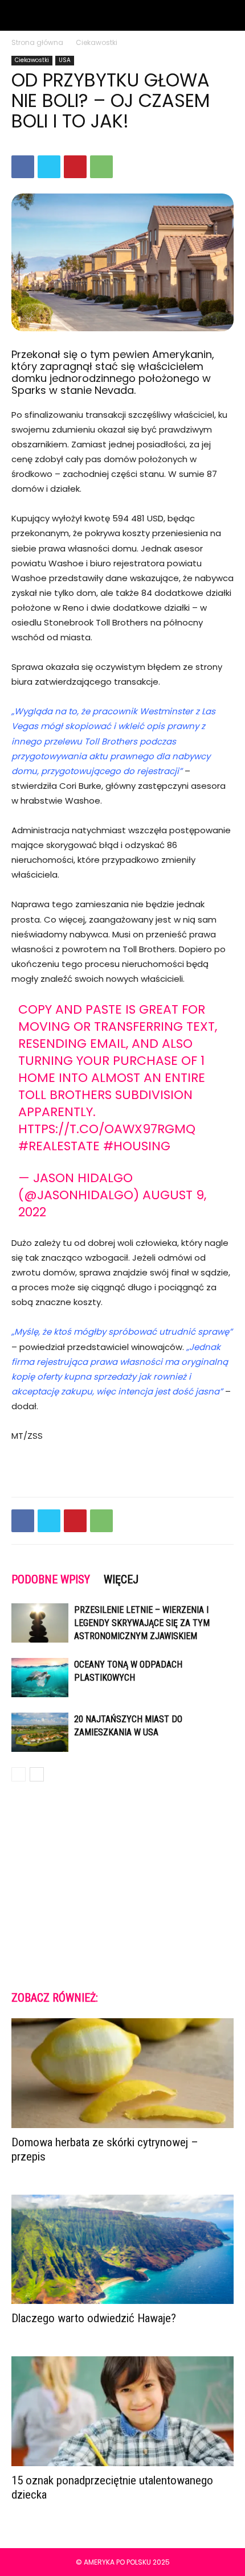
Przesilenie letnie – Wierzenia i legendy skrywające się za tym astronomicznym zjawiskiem (142, 1623)
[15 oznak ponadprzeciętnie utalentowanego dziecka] (122, 2411)
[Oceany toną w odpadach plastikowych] (40, 1678)
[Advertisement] (122, 1885)
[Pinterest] (75, 167)
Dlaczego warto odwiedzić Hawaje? (94, 2318)
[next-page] (37, 1774)
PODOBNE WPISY (51, 1579)
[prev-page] (19, 1774)
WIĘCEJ (121, 1579)
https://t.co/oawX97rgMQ (107, 1129)
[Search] (229, 15)
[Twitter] (49, 167)
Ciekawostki (97, 42)
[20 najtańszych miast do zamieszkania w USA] (40, 1732)
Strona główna (37, 42)
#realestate (59, 1146)
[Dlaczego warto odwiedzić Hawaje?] (122, 2250)
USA (65, 60)
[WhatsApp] (101, 167)
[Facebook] (23, 167)
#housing (137, 1146)
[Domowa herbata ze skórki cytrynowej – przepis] (122, 2073)
